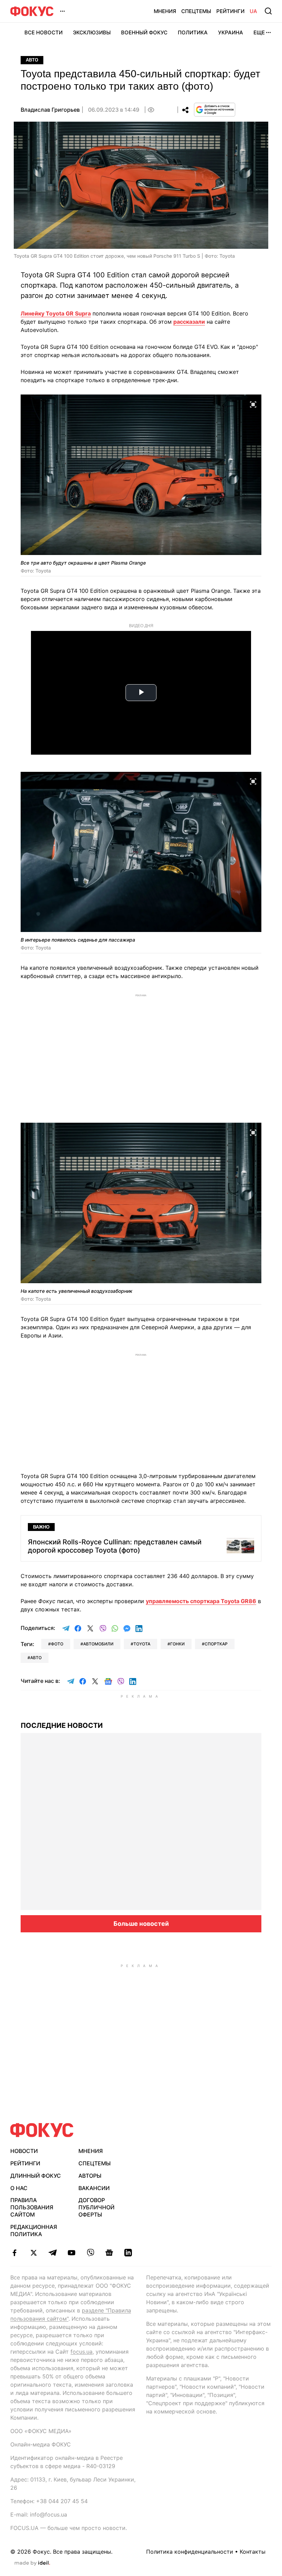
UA (253, 11)
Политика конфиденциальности (190, 2552)
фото (57, 1644)
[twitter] (34, 2253)
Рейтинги (230, 11)
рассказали (189, 322)
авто (36, 1658)
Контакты (253, 2552)
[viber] (90, 2253)
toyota (142, 1644)
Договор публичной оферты (96, 2207)
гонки (177, 1644)
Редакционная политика (34, 2230)
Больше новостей (141, 1924)
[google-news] (109, 2253)
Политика (193, 32)
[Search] (268, 11)
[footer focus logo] (42, 2130)
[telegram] (52, 2253)
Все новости (44, 32)
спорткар (216, 1644)
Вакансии (94, 2188)
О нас (19, 2188)
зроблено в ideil (32, 2563)
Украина (231, 32)
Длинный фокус (36, 2176)
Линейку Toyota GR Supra (56, 313)
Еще (259, 32)
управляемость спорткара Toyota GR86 (201, 1601)
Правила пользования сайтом (32, 2207)
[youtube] (71, 2253)
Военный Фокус (144, 32)
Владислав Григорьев (50, 110)
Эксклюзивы (92, 32)
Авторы (90, 2176)
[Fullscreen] (253, 404)
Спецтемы (196, 11)
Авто (32, 60)
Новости (24, 2151)
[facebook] (15, 2253)
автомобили (98, 1644)
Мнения (165, 11)
